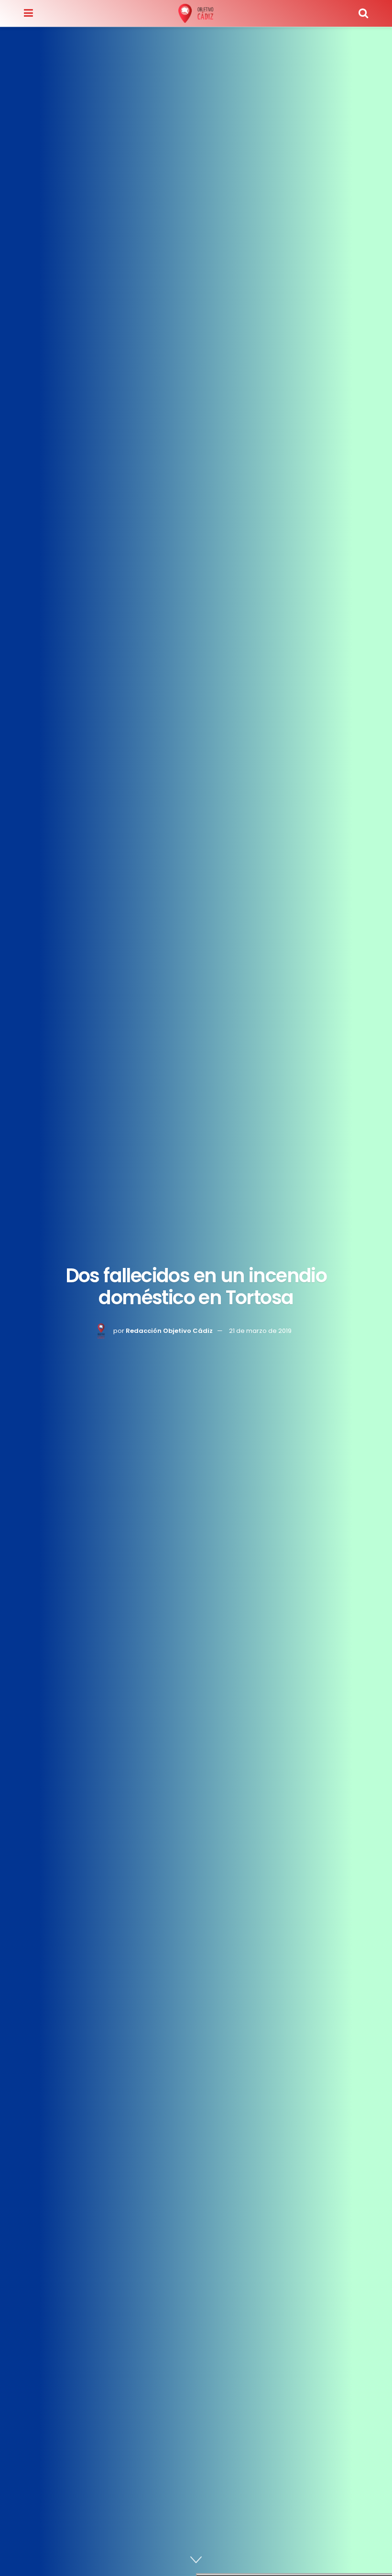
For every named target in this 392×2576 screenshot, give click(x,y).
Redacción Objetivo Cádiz (169, 1330)
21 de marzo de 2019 (260, 1330)
